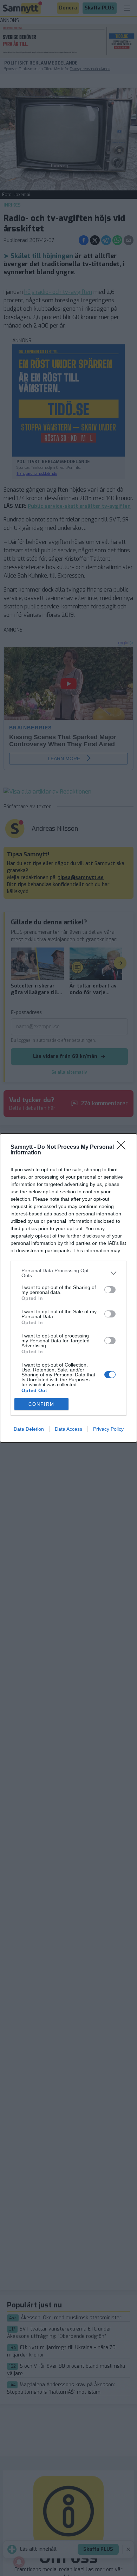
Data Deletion (29, 1429)
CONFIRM (41, 1404)
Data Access (68, 1429)
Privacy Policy (108, 1429)
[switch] (110, 1290)
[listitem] (68, 1273)
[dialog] (68, 1288)
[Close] (123, 1147)
